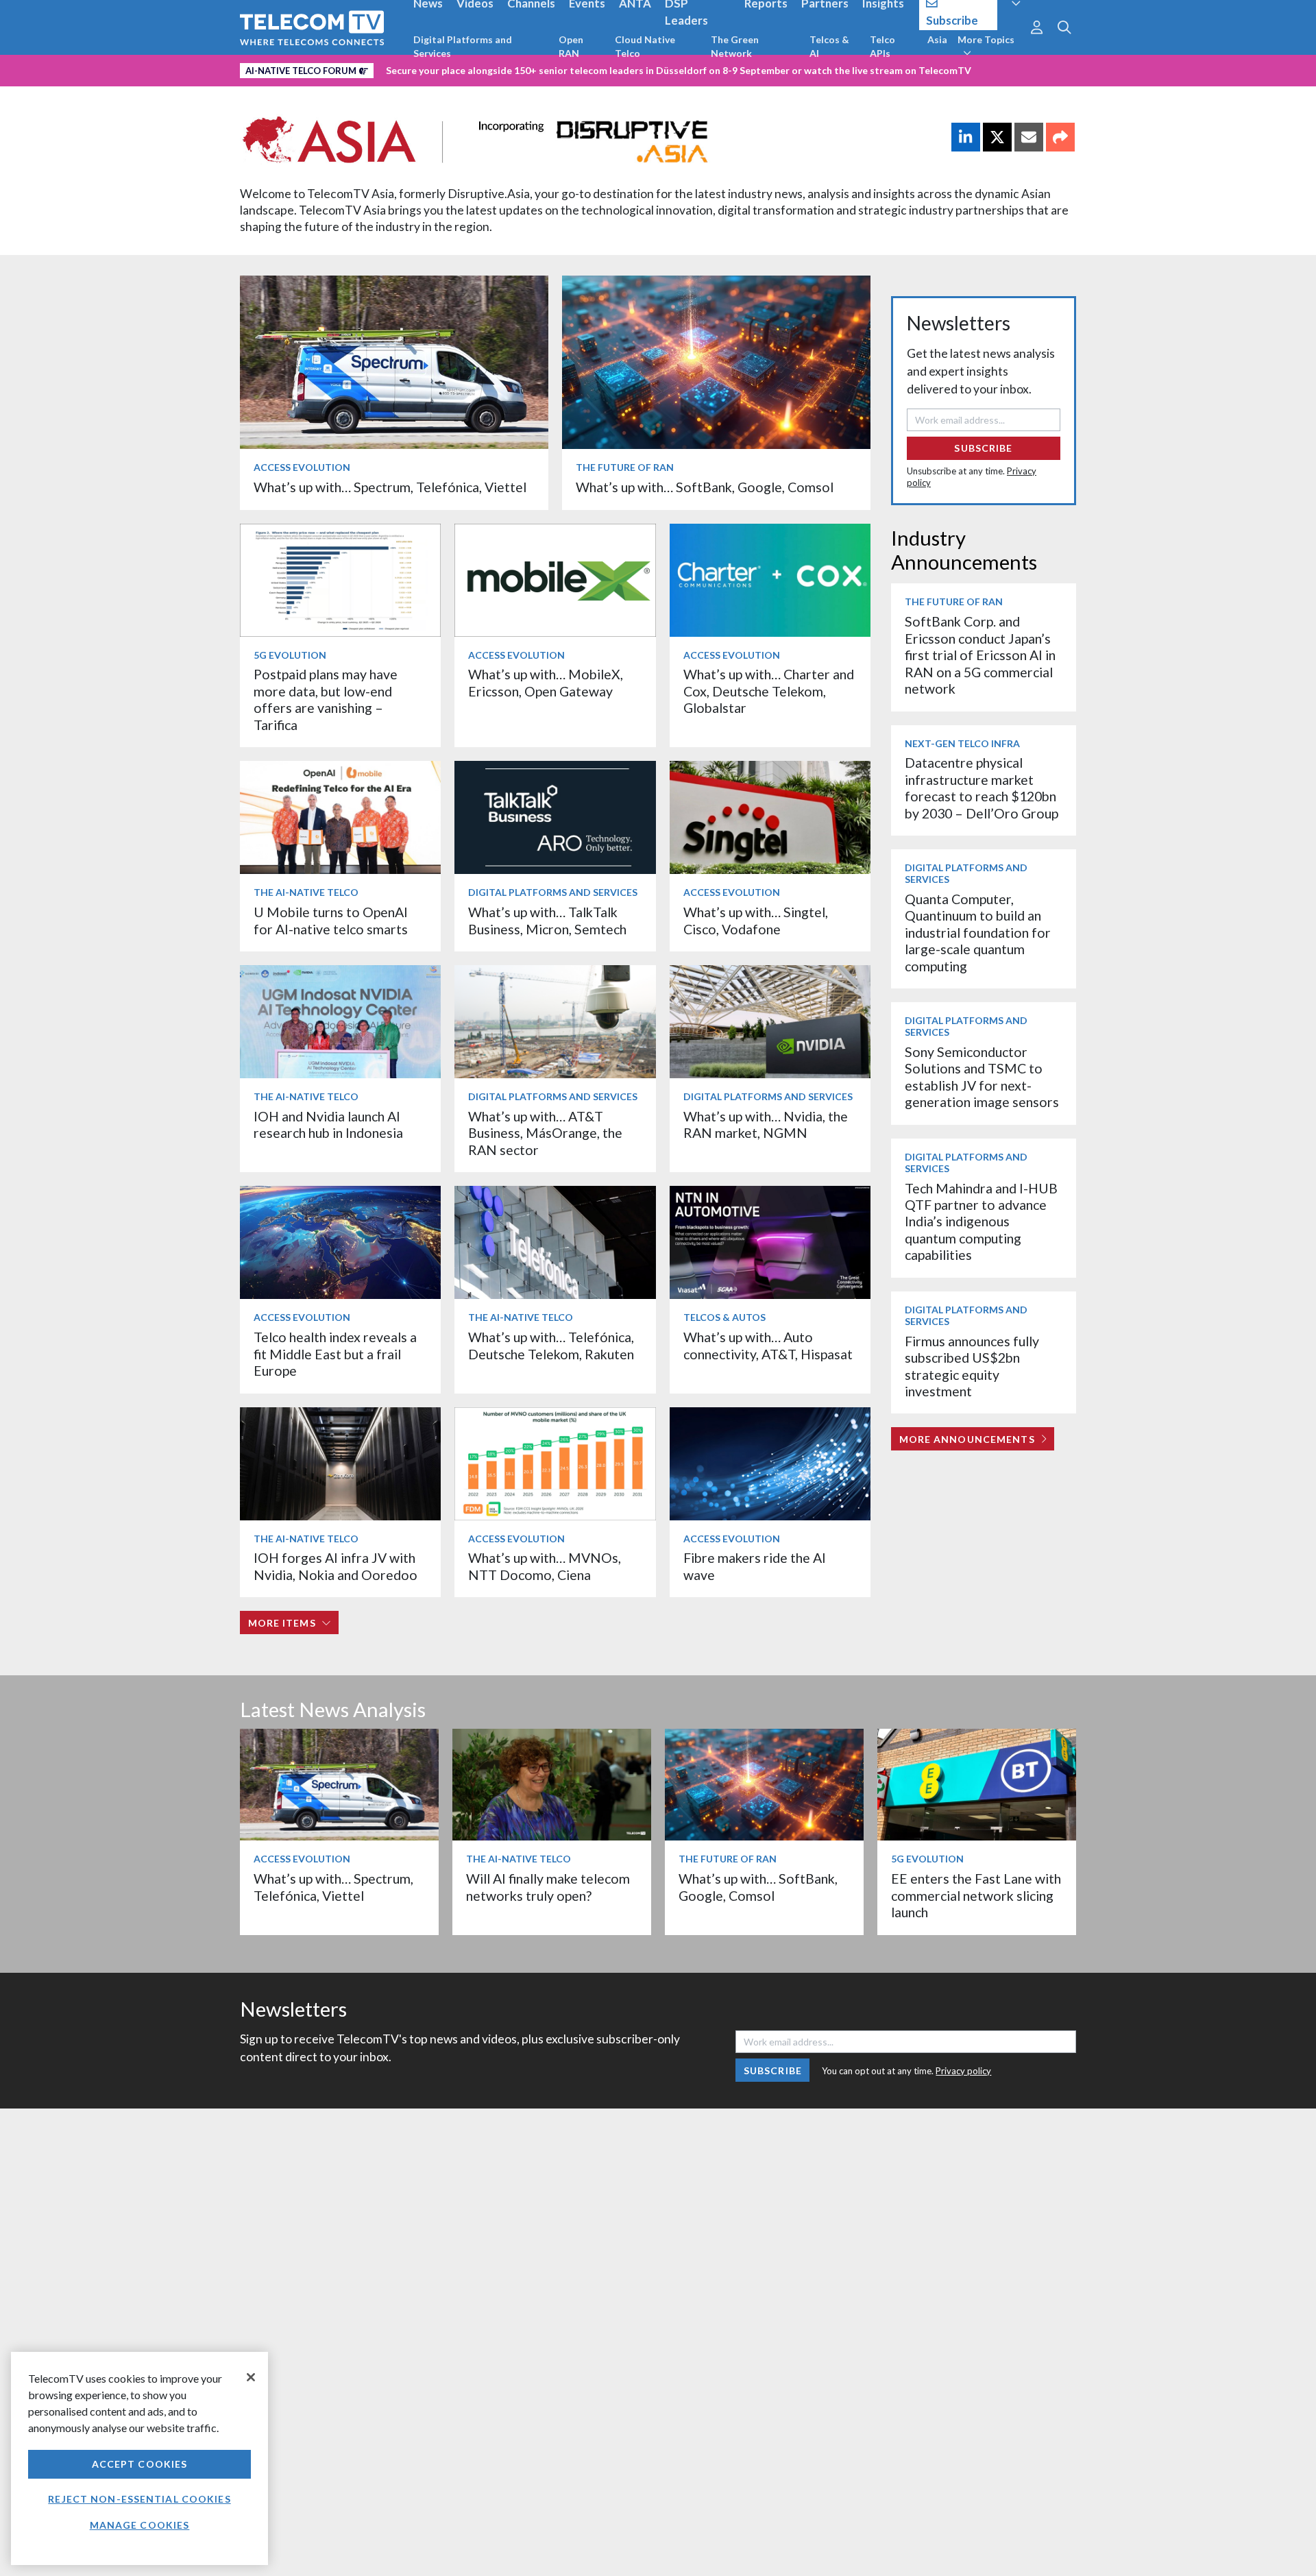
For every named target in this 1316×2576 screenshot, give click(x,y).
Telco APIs (882, 46)
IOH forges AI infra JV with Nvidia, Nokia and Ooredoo (336, 1566)
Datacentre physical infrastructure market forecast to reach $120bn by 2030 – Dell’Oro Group (982, 788)
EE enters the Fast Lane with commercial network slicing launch (976, 1895)
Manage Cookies (140, 2525)
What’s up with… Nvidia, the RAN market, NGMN (766, 1125)
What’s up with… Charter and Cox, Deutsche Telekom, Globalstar (769, 691)
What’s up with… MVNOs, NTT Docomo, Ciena (545, 1566)
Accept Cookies (140, 2464)
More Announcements (967, 1439)
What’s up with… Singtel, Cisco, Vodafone (756, 920)
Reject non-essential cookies (139, 2499)
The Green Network (735, 46)
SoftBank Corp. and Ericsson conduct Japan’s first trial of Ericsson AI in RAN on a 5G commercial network (980, 655)
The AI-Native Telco (306, 892)
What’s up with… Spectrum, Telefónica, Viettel (390, 487)
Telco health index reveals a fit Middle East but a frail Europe (335, 1354)
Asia (937, 39)
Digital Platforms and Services (463, 46)
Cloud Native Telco (645, 46)
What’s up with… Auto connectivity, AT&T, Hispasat (768, 1345)
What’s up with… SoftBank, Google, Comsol (705, 487)
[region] (139, 2458)
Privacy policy (963, 2071)
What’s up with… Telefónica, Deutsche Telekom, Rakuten (551, 1345)
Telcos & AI (829, 46)
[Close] (251, 2377)
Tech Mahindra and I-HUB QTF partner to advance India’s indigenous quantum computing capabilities (981, 1222)
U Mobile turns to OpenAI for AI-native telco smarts (331, 920)
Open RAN (571, 46)
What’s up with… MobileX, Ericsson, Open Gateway (546, 682)
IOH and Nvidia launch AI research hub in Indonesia (328, 1125)
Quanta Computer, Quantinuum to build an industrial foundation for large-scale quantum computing (978, 933)
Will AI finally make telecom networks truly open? (548, 1887)
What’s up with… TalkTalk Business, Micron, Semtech (547, 920)
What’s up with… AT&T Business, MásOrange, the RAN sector (545, 1133)
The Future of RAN (625, 467)
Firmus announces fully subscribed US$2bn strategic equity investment (972, 1366)
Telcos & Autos (724, 1317)
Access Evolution (302, 467)
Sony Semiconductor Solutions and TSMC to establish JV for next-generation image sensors (982, 1077)
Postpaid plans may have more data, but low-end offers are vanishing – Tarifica (326, 699)
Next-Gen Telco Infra (962, 743)
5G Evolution (290, 655)
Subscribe (983, 448)
